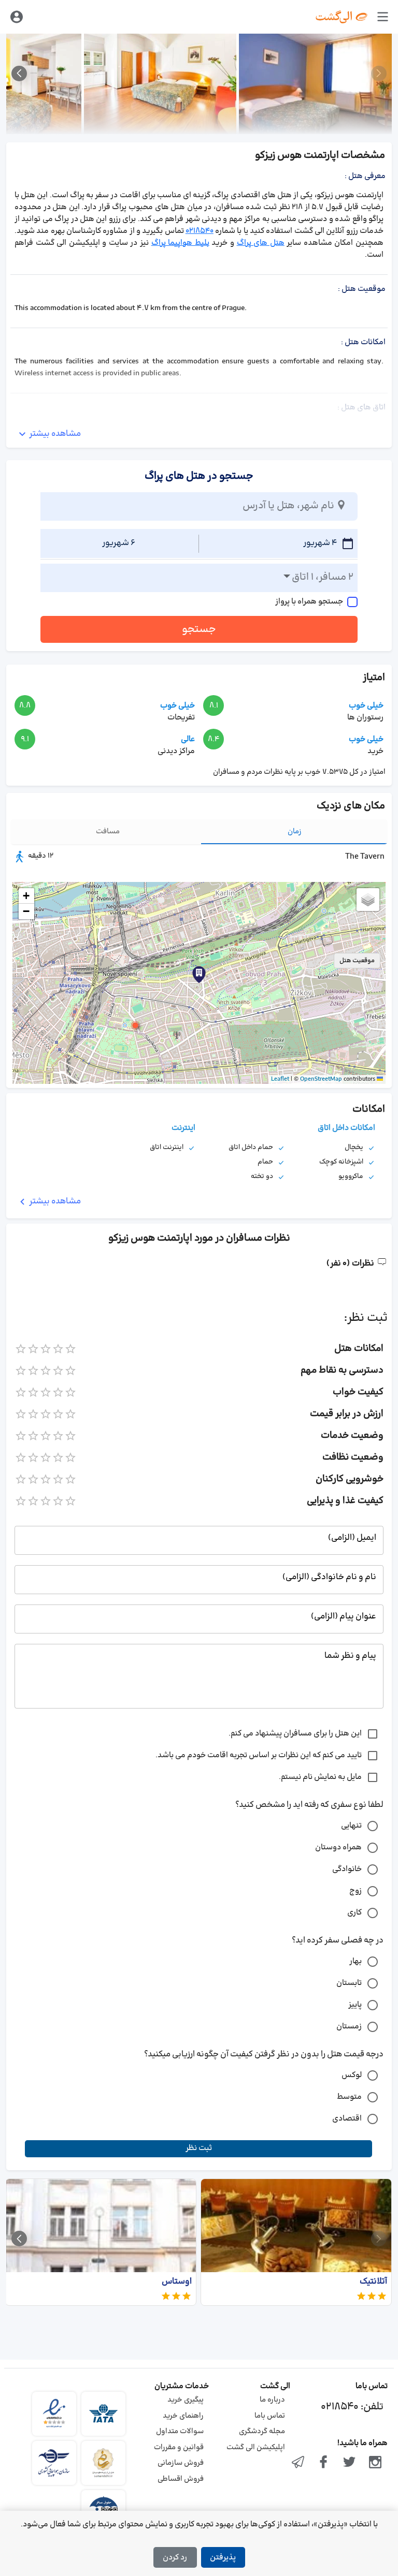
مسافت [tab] (108, 831)
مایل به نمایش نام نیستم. (320, 1777)
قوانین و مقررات (179, 2447)
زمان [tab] (295, 831)
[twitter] (349, 2463)
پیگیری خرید (186, 2400)
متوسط (349, 2097)
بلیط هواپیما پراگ (180, 243)
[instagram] (375, 2463)
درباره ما (272, 2400)
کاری (354, 1913)
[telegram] (298, 2463)
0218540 (200, 231)
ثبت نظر (199, 2148)
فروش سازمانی (181, 2463)
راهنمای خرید (183, 2416)
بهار (356, 1961)
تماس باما (270, 2416)
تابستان (349, 1983)
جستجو (199, 629)
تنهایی (351, 1826)
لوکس (352, 2075)
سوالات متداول (180, 2431)
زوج (356, 1891)
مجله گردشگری (262, 2431)
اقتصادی (347, 2119)
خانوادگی (347, 1869)
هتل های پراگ (261, 243)
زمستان (349, 2027)
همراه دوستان (338, 1848)
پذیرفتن (223, 2558)
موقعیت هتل (357, 961)
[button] (135, 1025)
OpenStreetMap (321, 1079)
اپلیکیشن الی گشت (256, 2447)
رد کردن (175, 2558)
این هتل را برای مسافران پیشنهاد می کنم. (295, 1734)
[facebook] (324, 2463)
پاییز (355, 2005)
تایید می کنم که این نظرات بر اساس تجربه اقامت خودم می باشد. (259, 1755)
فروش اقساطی (181, 2479)
